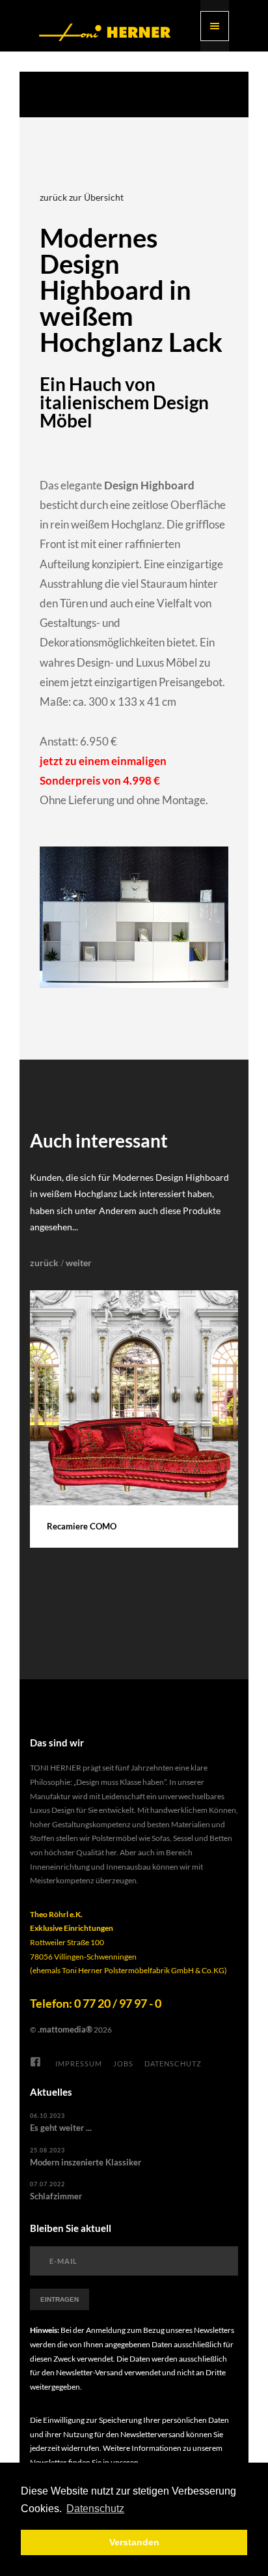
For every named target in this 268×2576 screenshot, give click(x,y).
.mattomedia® (65, 2029)
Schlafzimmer (56, 2196)
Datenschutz (173, 2063)
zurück (44, 1263)
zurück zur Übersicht (82, 197)
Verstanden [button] (134, 2542)
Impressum (79, 2063)
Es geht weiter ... (61, 2128)
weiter (79, 1263)
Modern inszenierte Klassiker (86, 2162)
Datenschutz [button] (95, 2509)
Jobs (123, 2063)
